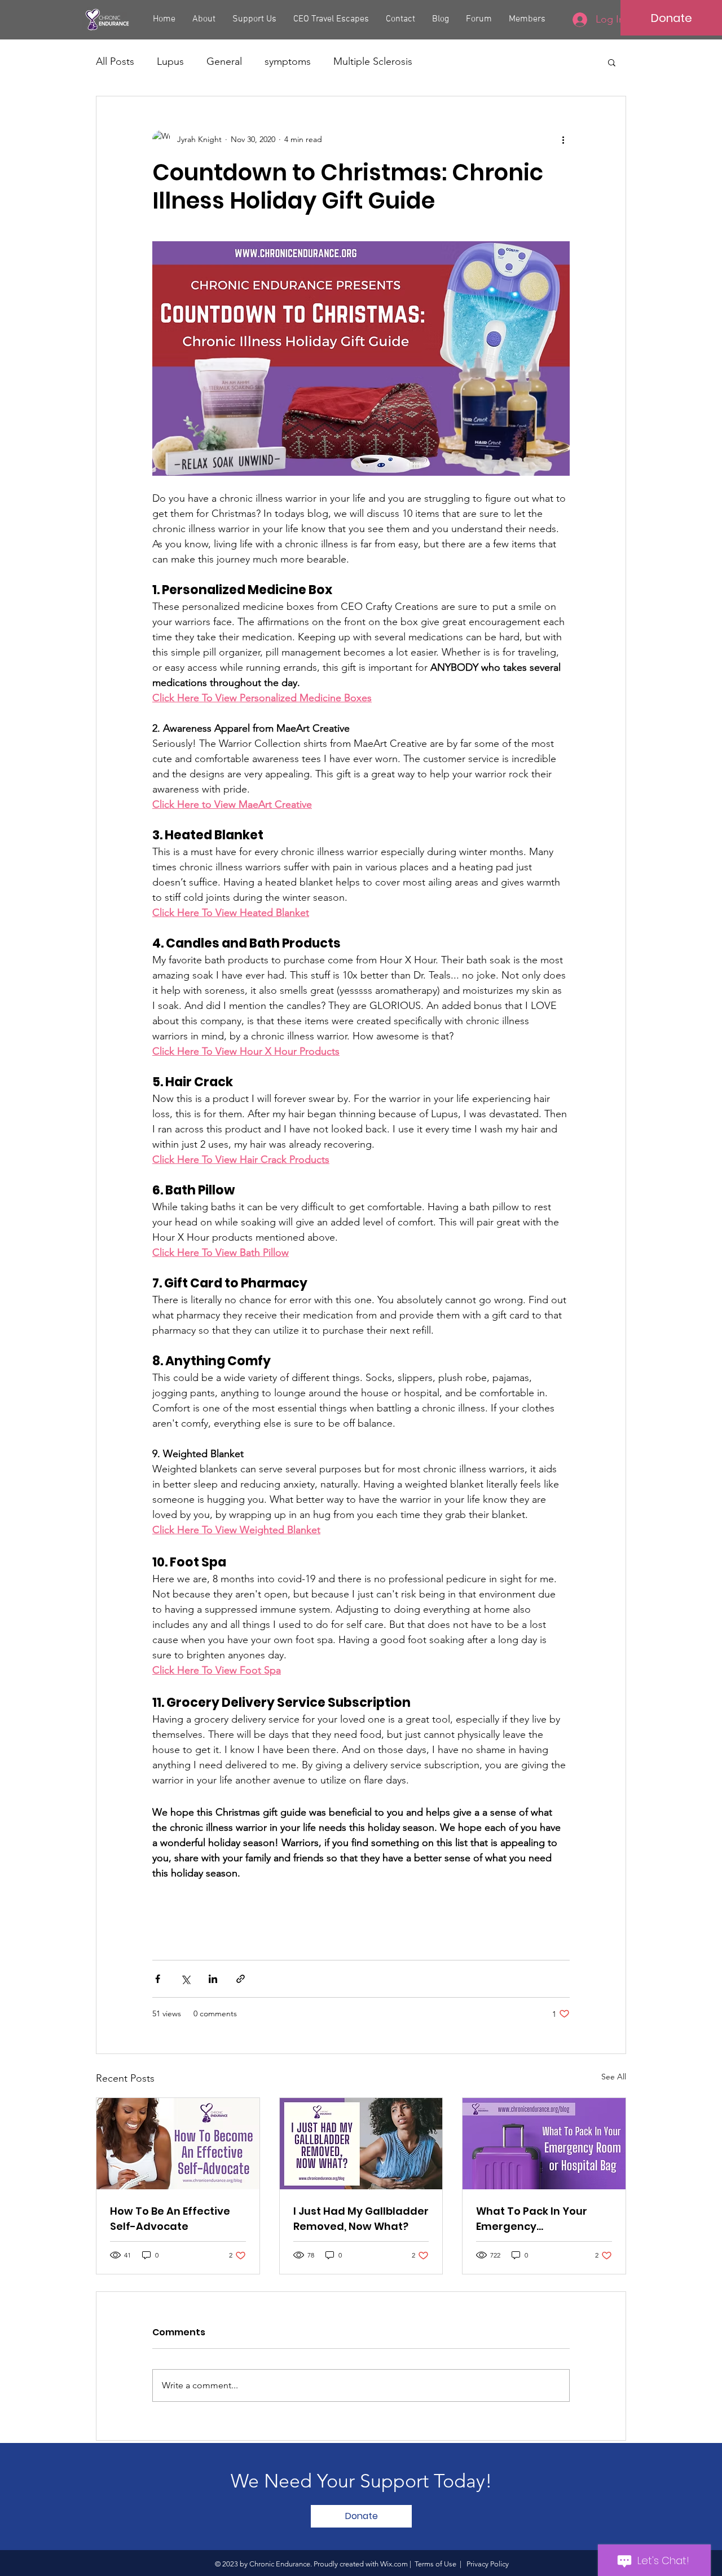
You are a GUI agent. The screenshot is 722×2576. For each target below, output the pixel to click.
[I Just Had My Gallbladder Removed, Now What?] (361, 2144)
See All (614, 2077)
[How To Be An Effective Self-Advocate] (178, 2144)
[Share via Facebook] (158, 1979)
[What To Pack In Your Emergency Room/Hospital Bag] (544, 2144)
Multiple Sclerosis (373, 61)
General (224, 61)
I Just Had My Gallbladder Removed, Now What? (361, 2219)
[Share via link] (241, 1979)
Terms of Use (435, 2564)
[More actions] (563, 139)
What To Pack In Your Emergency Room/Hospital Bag (532, 2219)
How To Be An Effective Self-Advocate (170, 2219)
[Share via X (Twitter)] (185, 1979)
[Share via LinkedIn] (213, 1979)
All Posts (115, 61)
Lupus (170, 61)
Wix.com (394, 2564)
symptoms (288, 61)
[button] (612, 62)
